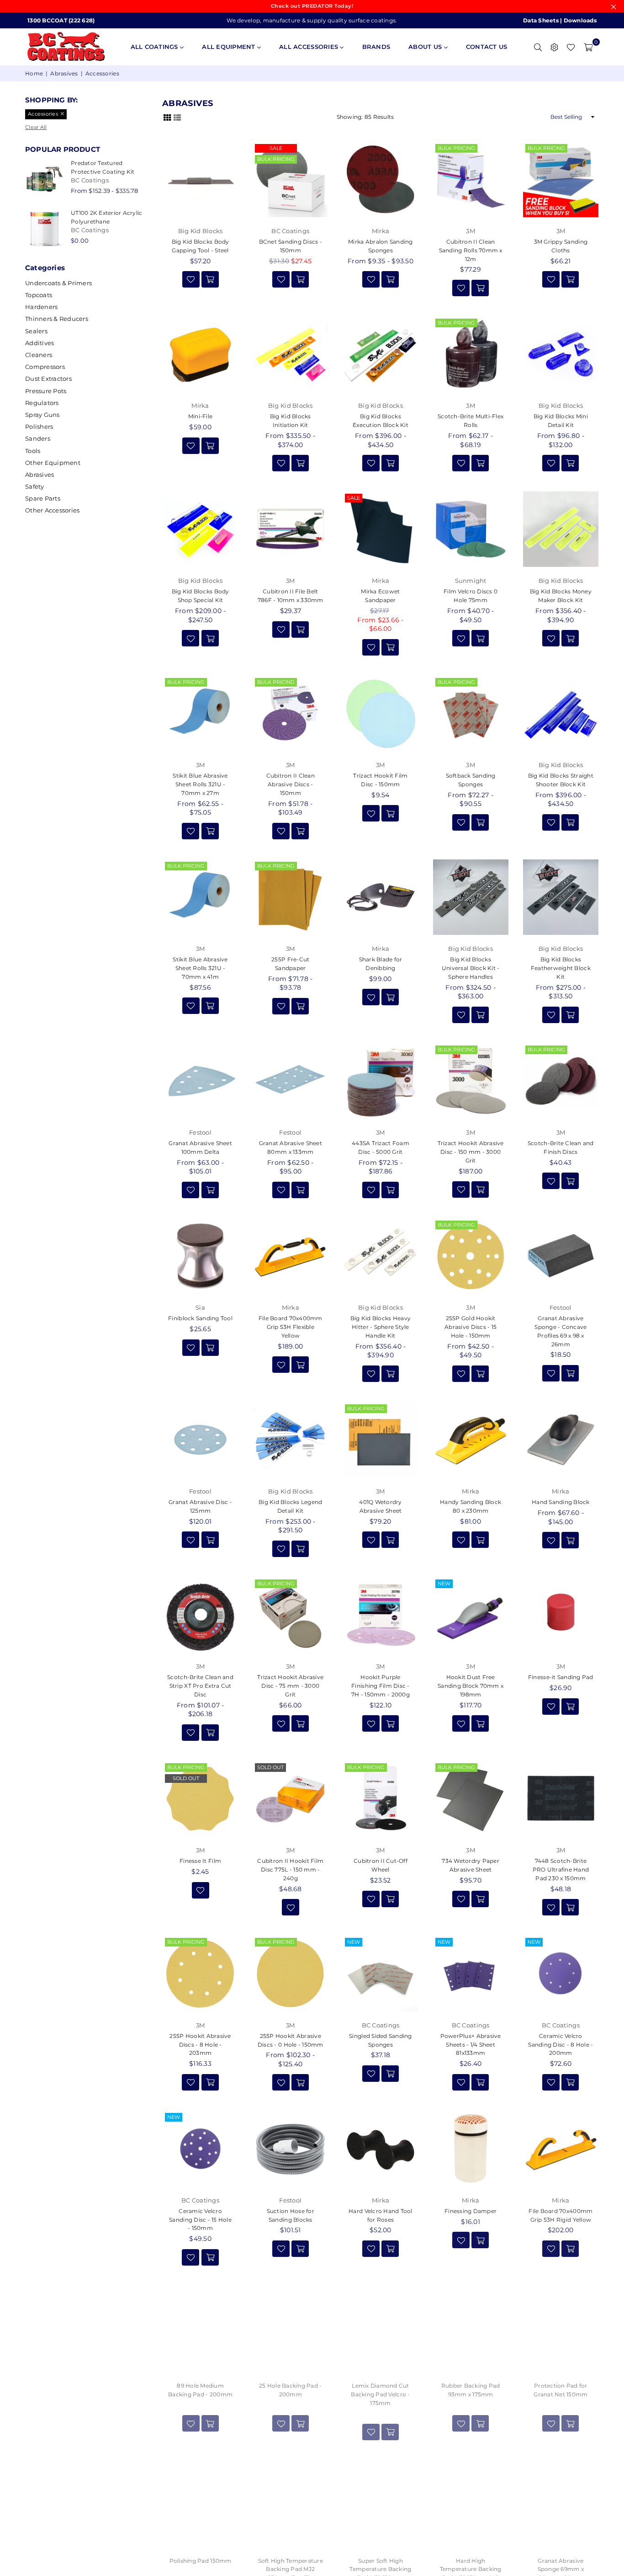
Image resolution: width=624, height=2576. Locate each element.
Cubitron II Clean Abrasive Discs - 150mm (291, 784)
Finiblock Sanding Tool (200, 1318)
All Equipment (230, 47)
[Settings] (554, 47)
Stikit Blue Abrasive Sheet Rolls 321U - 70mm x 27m (200, 784)
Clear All (36, 127)
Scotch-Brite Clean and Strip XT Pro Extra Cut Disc (200, 1686)
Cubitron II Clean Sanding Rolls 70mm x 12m (471, 250)
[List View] (177, 117)
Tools (33, 451)
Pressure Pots (46, 391)
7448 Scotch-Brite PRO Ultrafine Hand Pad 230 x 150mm (561, 1869)
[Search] (538, 47)
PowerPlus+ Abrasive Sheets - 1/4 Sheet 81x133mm (471, 2045)
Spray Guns (42, 415)
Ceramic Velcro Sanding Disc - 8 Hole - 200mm (561, 2045)
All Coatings (155, 47)
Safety (35, 486)
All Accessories (309, 47)
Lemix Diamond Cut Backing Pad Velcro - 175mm (380, 2394)
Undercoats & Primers (58, 283)
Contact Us (487, 47)
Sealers (36, 331)
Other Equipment (53, 463)
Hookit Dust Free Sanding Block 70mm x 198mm (471, 1686)
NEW (444, 1584)
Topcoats (39, 295)
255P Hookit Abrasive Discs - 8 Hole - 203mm (200, 2045)
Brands (376, 47)
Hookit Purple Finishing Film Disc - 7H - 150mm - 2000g (381, 1686)
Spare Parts (43, 498)
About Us (426, 47)
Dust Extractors (48, 379)
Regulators (42, 403)
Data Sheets (541, 20)
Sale (276, 148)
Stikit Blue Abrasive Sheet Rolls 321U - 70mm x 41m (200, 968)
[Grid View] (167, 117)
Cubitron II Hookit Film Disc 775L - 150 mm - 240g (290, 1869)
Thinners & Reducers (57, 319)
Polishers (39, 427)
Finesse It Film (200, 1861)
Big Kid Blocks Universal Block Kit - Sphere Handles (471, 968)
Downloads (580, 20)
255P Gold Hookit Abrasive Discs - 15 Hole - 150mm (471, 1327)
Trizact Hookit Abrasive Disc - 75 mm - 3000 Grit (290, 1686)
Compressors (45, 367)
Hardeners (41, 307)
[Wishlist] (571, 47)
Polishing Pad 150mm (201, 2561)
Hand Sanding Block (561, 1502)
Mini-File (200, 416)
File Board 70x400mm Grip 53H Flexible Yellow (291, 1327)
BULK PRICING (276, 159)
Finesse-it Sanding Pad (561, 1677)
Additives (40, 343)
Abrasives (64, 73)
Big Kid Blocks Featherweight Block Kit (561, 968)
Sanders (38, 438)
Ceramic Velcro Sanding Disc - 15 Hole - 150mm (200, 2220)
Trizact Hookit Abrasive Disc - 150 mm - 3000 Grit (471, 1152)
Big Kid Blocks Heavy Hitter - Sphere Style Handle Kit (381, 1327)
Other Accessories (52, 510)
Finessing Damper (471, 2211)
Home (34, 73)
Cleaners (39, 355)
